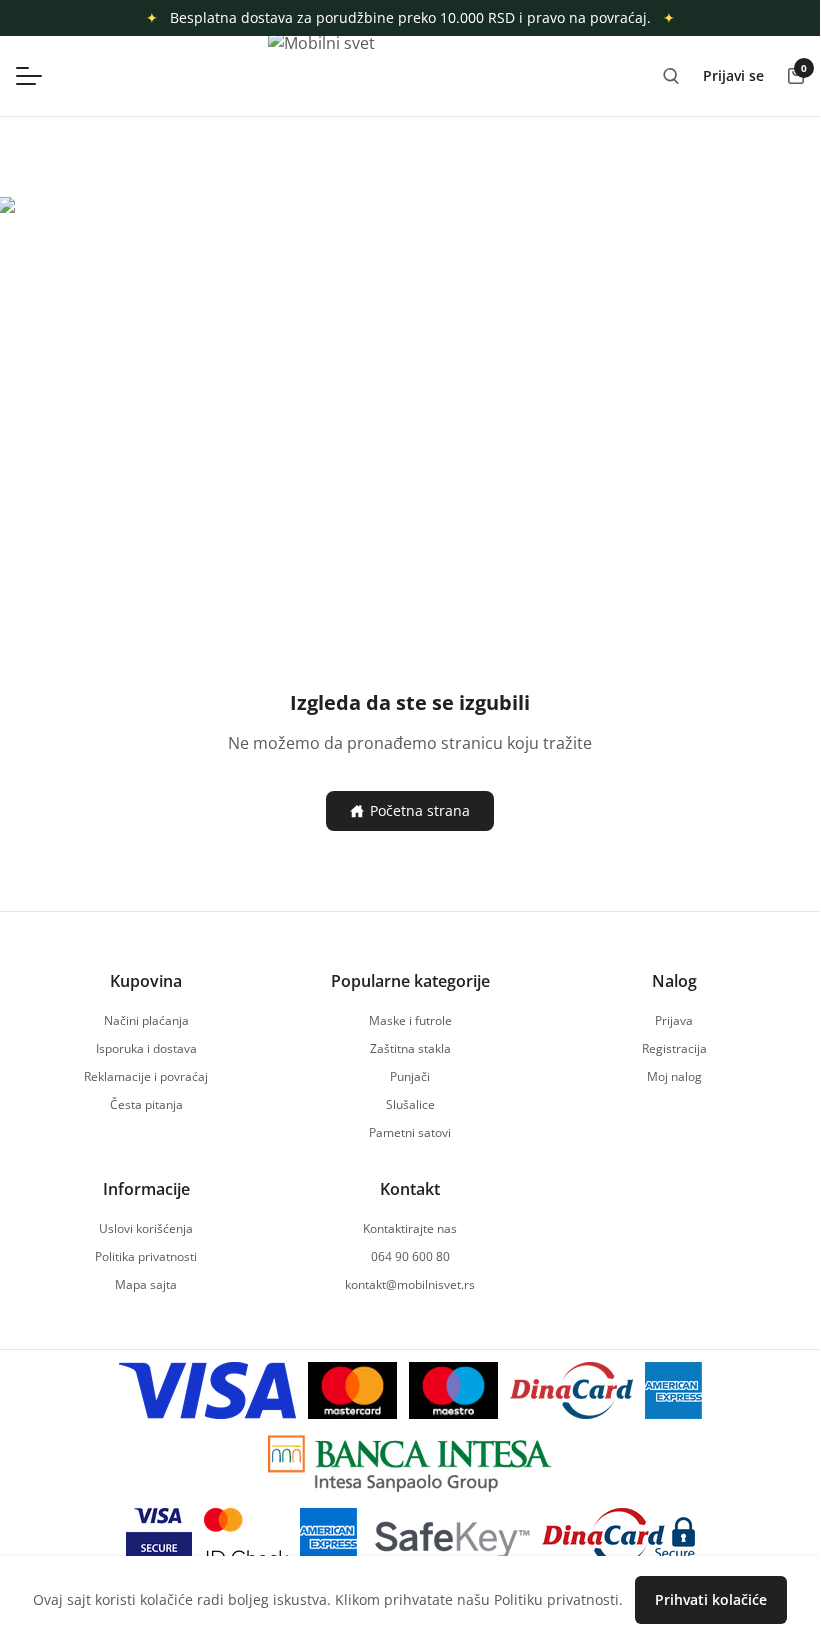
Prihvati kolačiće (711, 1599)
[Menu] (39, 76)
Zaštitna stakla (410, 1049)
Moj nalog (674, 1077)
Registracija (674, 1049)
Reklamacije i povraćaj (146, 1077)
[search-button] (671, 76)
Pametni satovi (410, 1133)
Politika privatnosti (146, 1257)
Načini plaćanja (146, 1021)
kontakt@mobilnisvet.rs (410, 1285)
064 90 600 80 (410, 1257)
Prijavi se (733, 75)
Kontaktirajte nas (410, 1229)
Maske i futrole (410, 1021)
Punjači (410, 1077)
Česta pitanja (146, 1105)
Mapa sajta (146, 1285)
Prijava (674, 1021)
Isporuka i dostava (146, 1049)
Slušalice (410, 1105)
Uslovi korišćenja (146, 1229)
